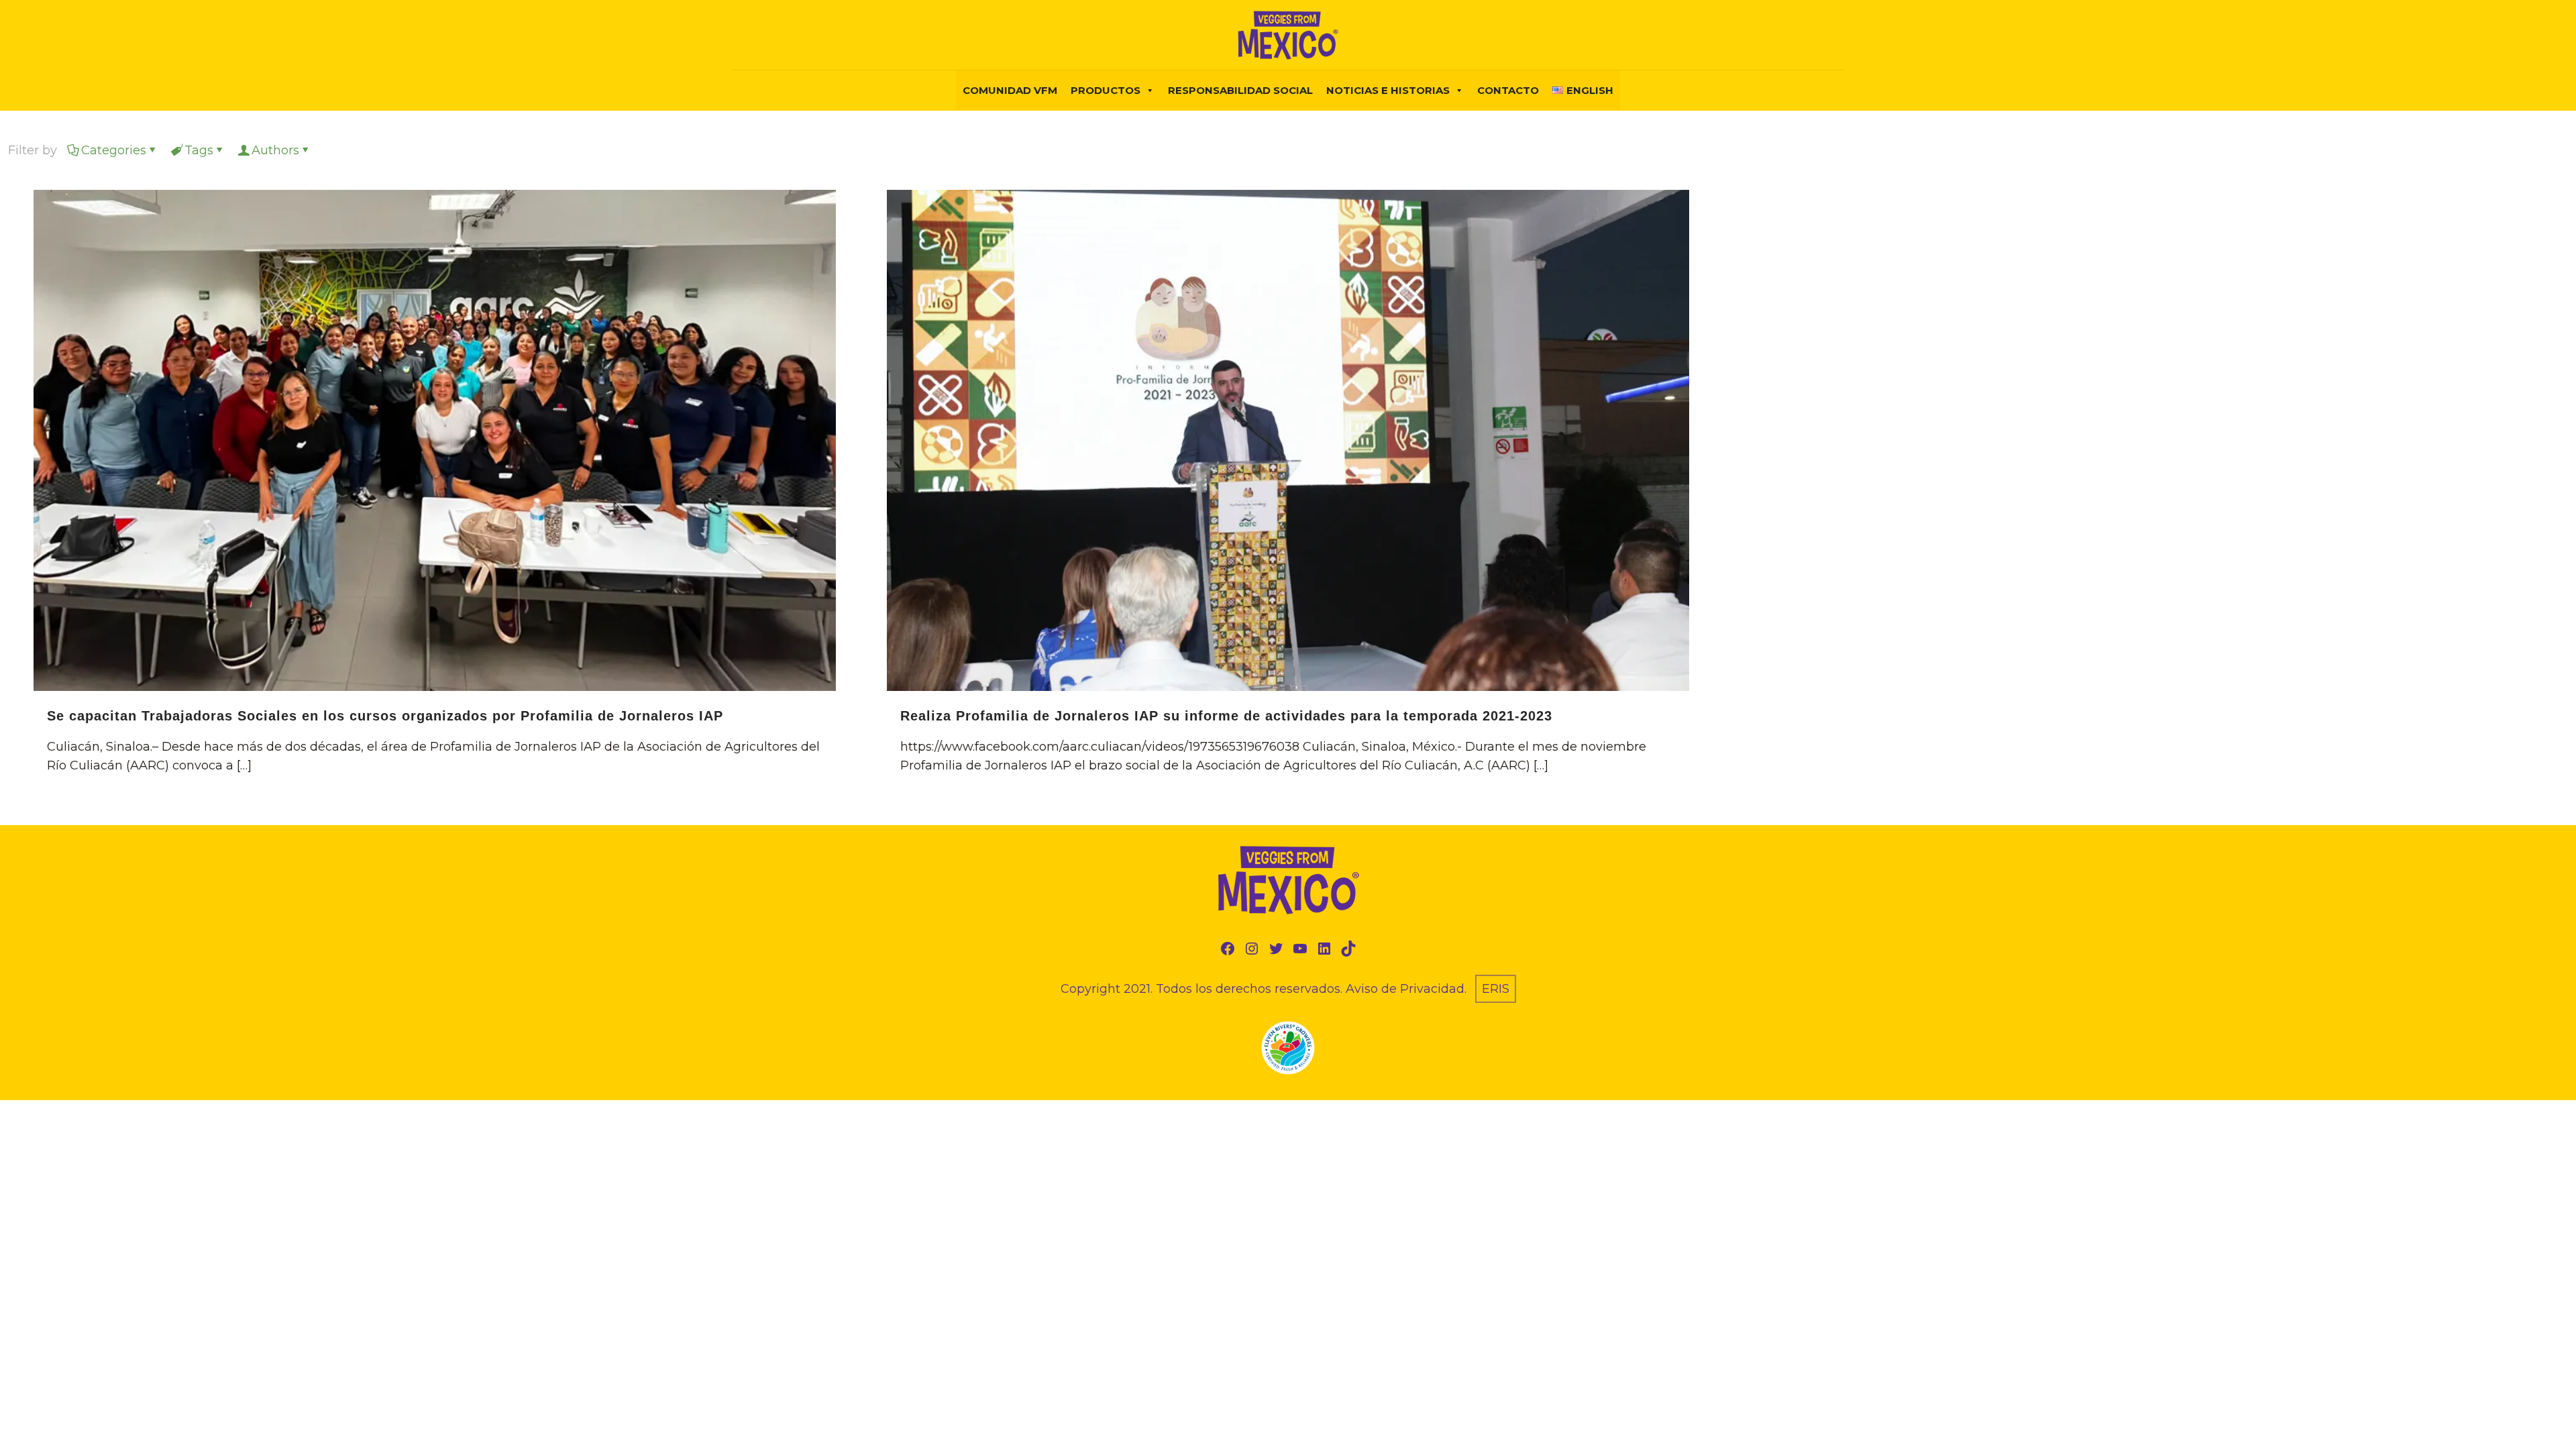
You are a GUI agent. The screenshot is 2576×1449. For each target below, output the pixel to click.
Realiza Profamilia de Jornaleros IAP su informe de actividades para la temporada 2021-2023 (1226, 716)
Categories (114, 150)
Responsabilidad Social (1240, 90)
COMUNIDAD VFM (1010, 90)
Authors (275, 150)
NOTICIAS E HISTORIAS (1388, 90)
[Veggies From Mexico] (1288, 35)
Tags (199, 150)
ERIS (1496, 989)
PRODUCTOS (1106, 90)
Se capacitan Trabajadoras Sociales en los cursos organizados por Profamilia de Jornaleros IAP (385, 716)
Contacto (1508, 90)
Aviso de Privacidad (1405, 989)
